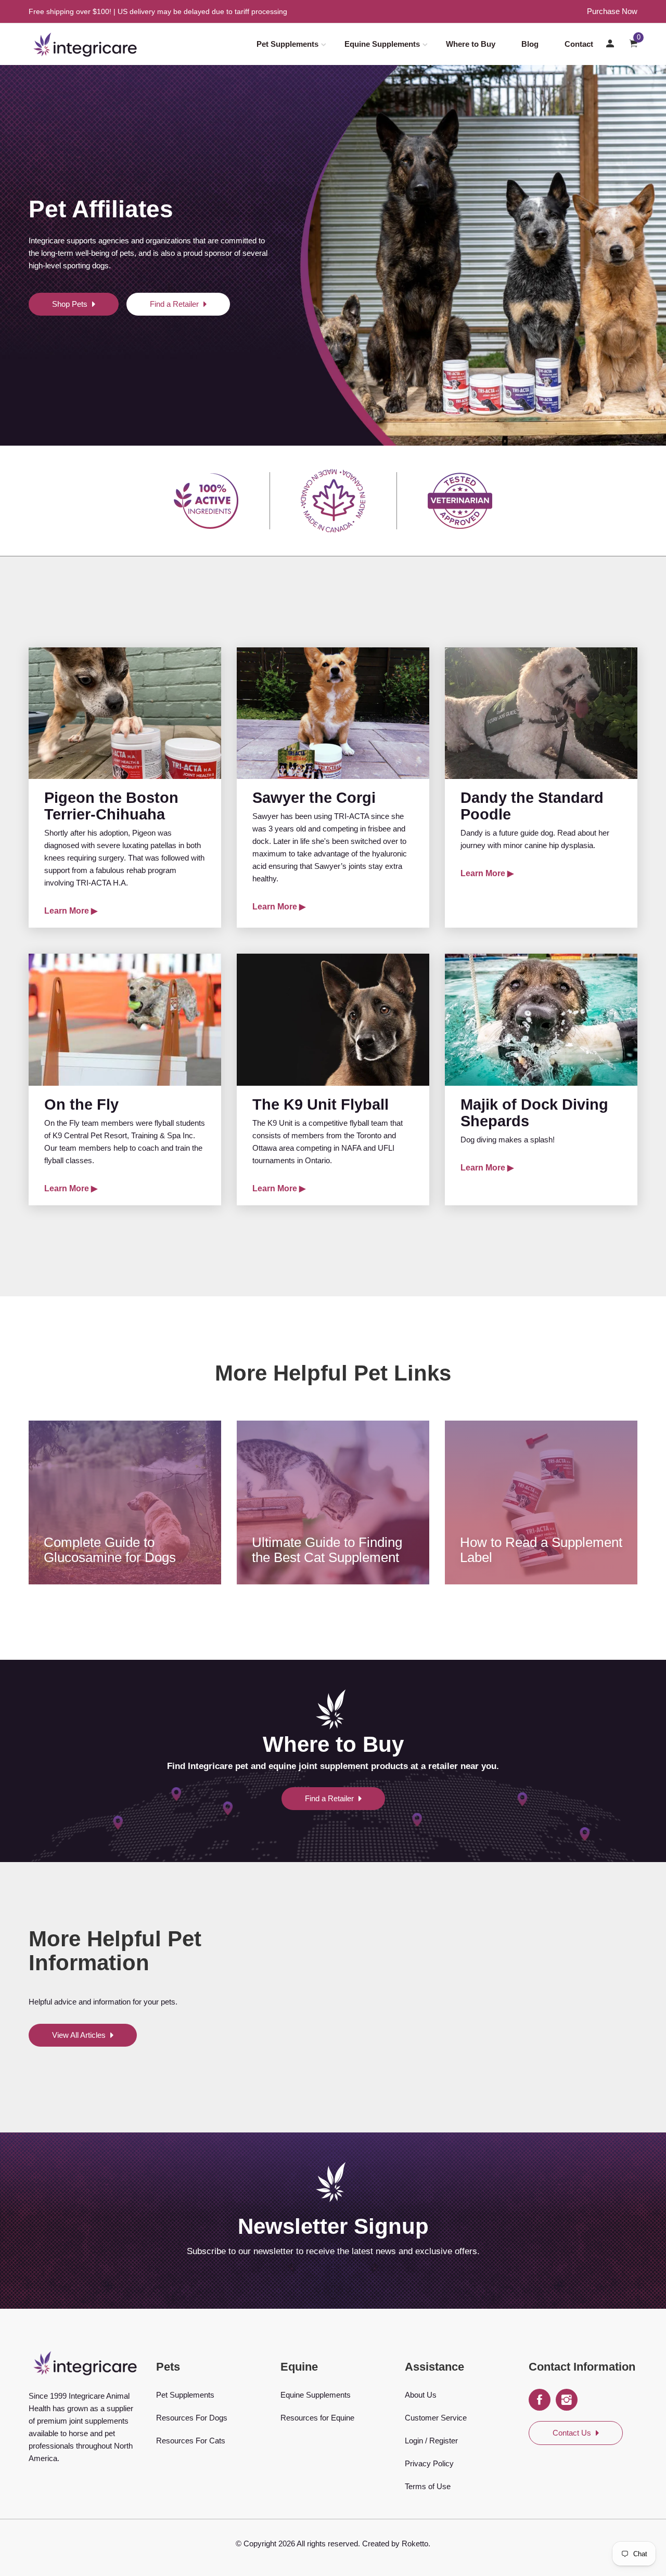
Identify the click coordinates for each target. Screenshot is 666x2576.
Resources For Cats (191, 2441)
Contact (579, 44)
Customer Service (436, 2418)
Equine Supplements (382, 44)
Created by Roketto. (396, 2544)
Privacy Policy (429, 2463)
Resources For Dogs (192, 2418)
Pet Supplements (287, 44)
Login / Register (431, 2441)
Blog (530, 44)
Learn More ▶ (71, 911)
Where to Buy (471, 44)
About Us (421, 2395)
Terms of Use (428, 2486)
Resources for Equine (317, 2418)
